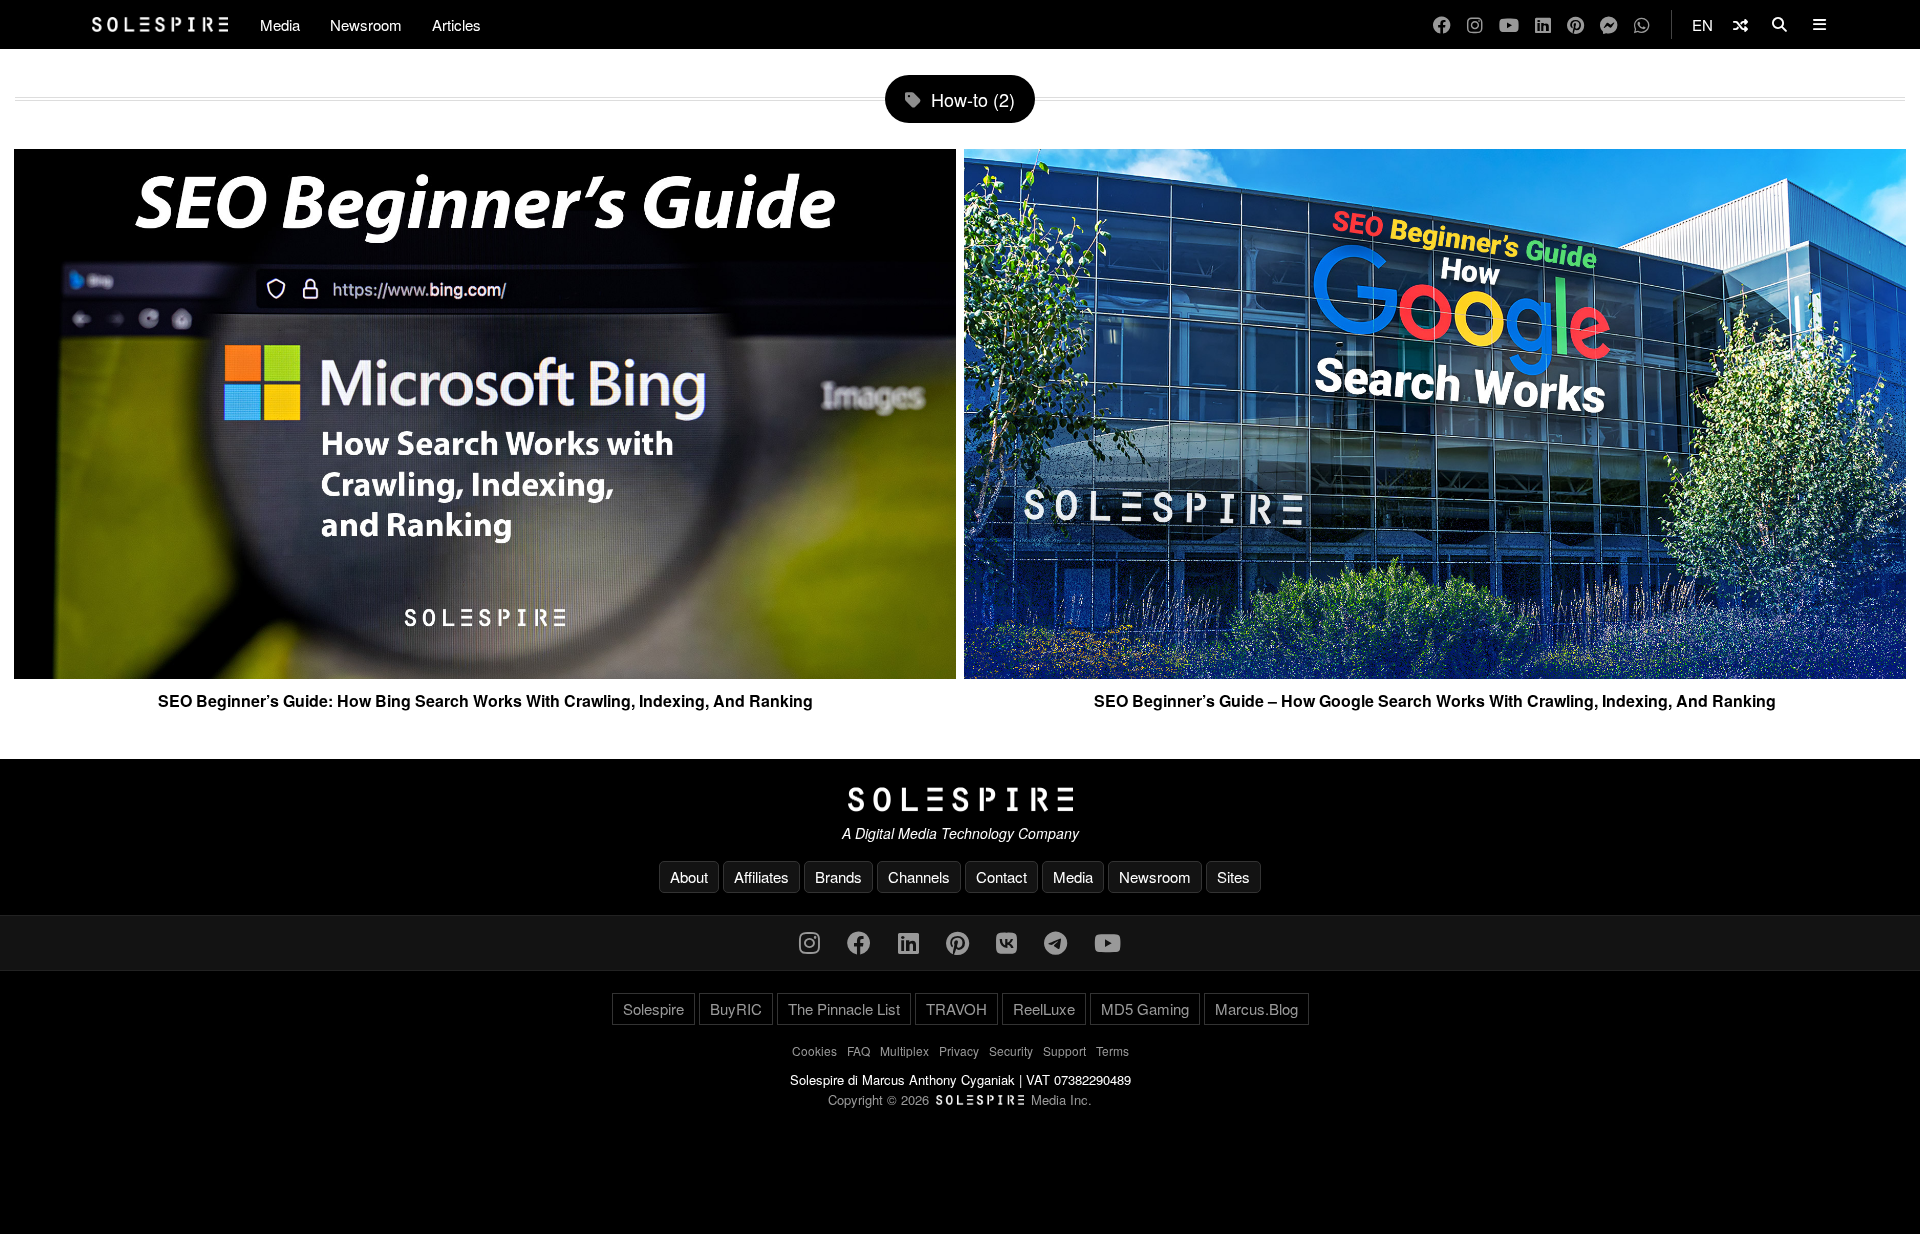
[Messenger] (1609, 24)
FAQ (858, 1050)
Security (1011, 1050)
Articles (456, 24)
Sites (1233, 876)
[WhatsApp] (1642, 24)
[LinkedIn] (1543, 24)
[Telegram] (1055, 941)
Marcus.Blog (1256, 1008)
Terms (1112, 1050)
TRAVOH (956, 1008)
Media (280, 24)
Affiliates (761, 876)
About (689, 876)
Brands (838, 876)
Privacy (959, 1050)
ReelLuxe (1044, 1008)
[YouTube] (1509, 24)
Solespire (653, 1008)
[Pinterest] (1575, 24)
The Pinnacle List (844, 1008)
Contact (1001, 876)
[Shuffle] (1740, 24)
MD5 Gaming (1145, 1008)
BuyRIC (736, 1008)
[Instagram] (1475, 24)
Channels (919, 876)
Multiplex (904, 1050)
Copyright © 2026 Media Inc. (960, 1099)
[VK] (1006, 941)
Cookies (814, 1050)
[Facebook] (1442, 24)
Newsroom (366, 24)
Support (1064, 1050)
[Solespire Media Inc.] (960, 800)
